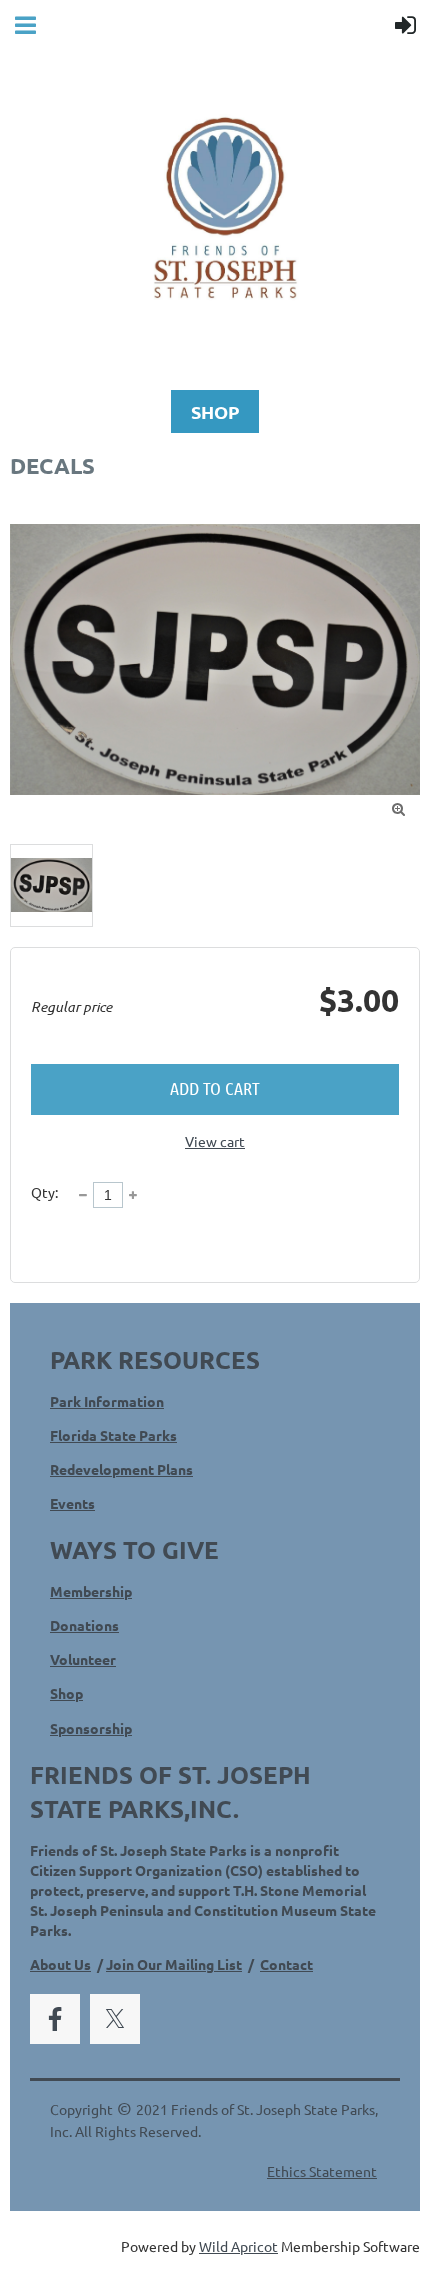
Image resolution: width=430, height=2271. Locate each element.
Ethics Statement (322, 2171)
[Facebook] (55, 2019)
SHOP (215, 411)
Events (72, 1503)
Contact (286, 1964)
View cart (215, 1141)
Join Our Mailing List (174, 1964)
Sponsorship (91, 1728)
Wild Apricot (238, 2246)
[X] (115, 2019)
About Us (60, 1964)
